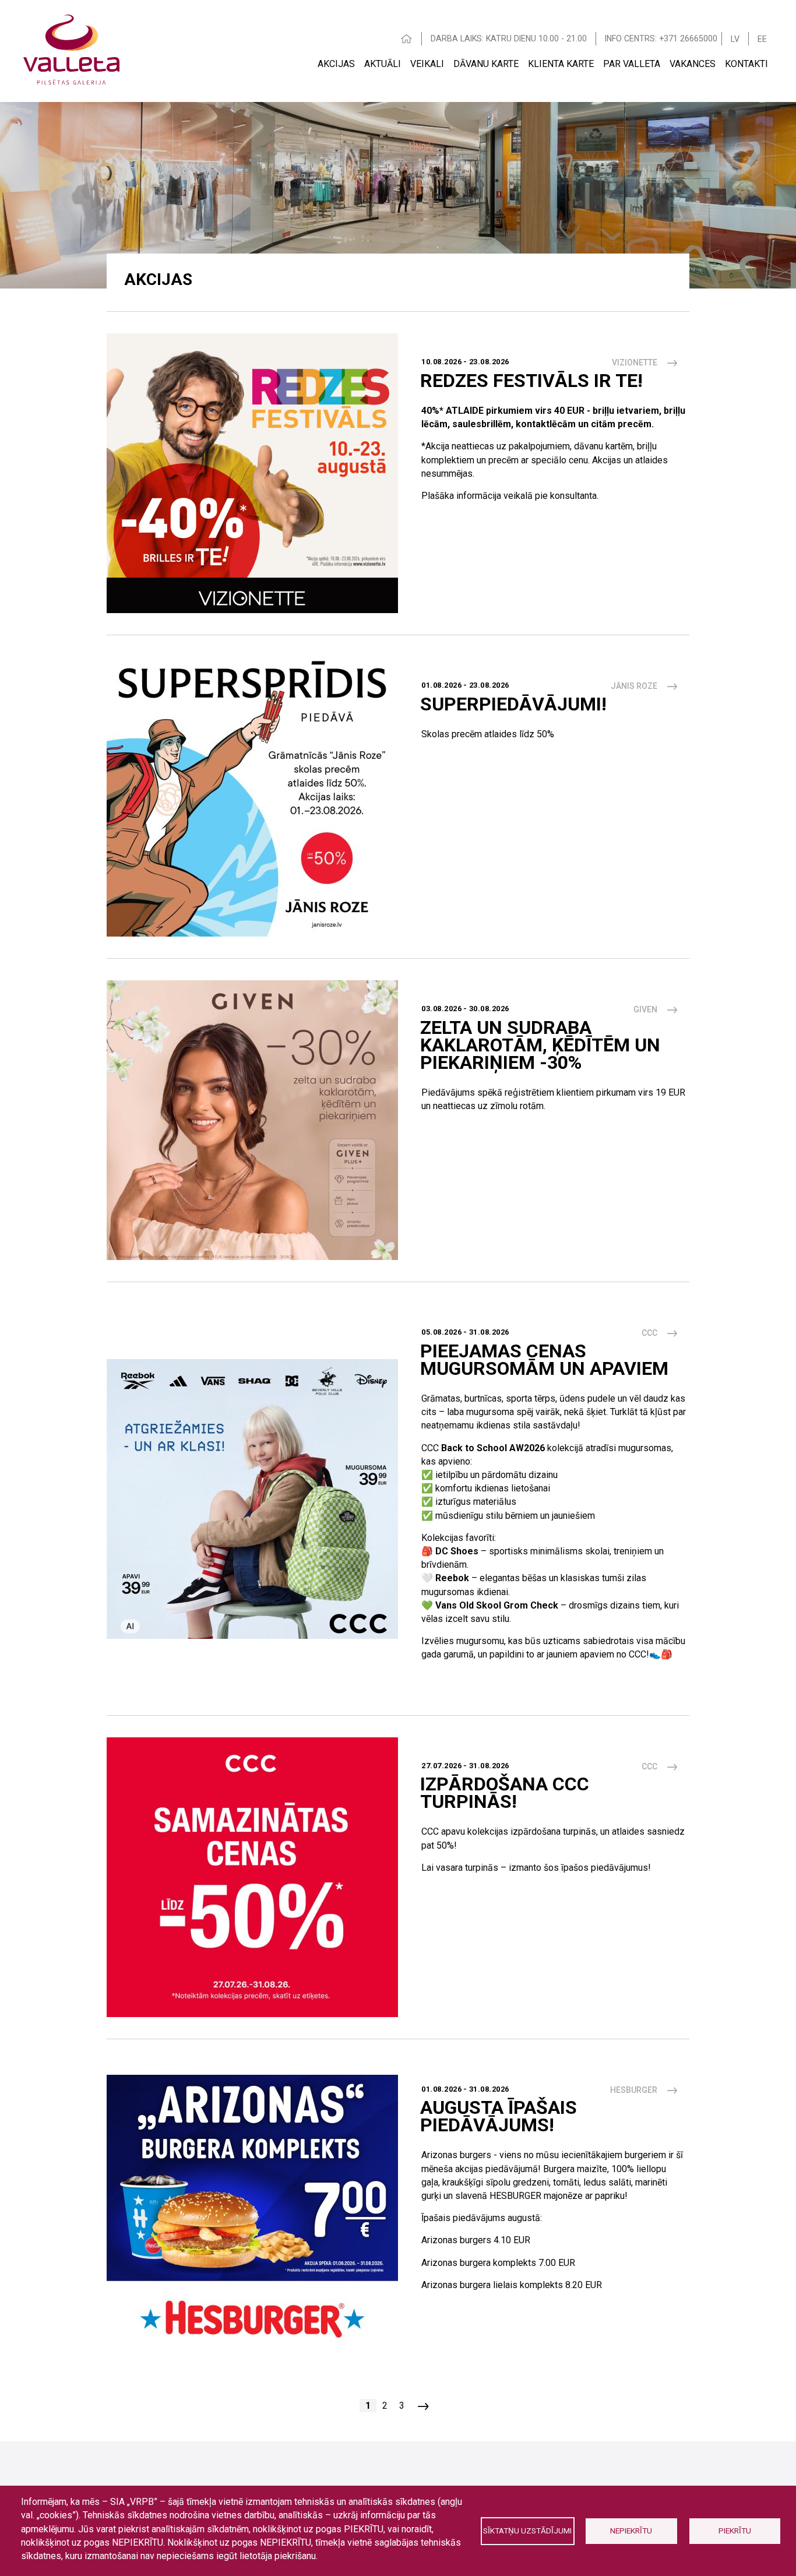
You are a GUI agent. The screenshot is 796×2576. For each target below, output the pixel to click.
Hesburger (634, 2090)
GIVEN (645, 1009)
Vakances (693, 64)
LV (735, 39)
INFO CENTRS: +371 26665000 (661, 38)
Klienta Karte (561, 64)
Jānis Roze (634, 686)
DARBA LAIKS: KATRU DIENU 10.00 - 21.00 (509, 38)
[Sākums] (71, 48)
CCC (649, 1333)
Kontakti (746, 64)
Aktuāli (383, 64)
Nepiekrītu (631, 2531)
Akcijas (336, 64)
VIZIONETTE (635, 363)
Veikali (427, 64)
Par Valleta (632, 64)
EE (762, 39)
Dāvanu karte (486, 64)
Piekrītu (735, 2531)
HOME (407, 39)
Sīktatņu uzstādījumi (527, 2531)
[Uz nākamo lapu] (424, 2406)
